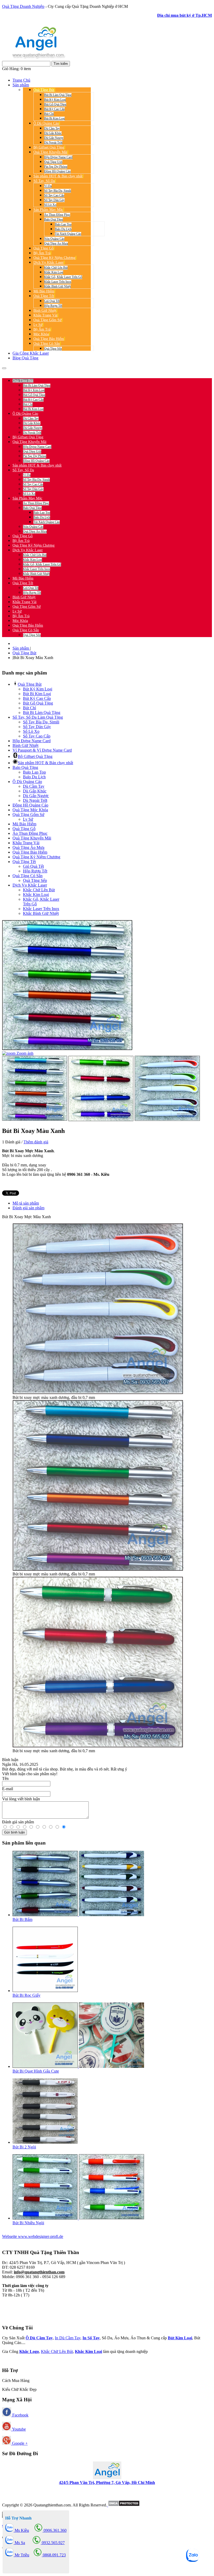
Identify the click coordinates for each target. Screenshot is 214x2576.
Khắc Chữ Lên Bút (57, 2351)
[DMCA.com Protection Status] (123, 2505)
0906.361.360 (37, 371)
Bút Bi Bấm (22, 1919)
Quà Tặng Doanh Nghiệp (23, 6)
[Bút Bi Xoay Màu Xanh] (35, 1088)
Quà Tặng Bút (24, 653)
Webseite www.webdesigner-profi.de (33, 2236)
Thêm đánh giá (36, 1142)
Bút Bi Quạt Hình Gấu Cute (36, 2071)
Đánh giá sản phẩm (28, 1208)
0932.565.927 (64, 371)
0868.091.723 (54, 2555)
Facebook (20, 2415)
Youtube (18, 2429)
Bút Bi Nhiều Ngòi (28, 2223)
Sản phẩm (21, 648)
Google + (19, 2443)
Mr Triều (21, 2555)
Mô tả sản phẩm (26, 1203)
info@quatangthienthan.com (39, 2272)
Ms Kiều (21, 2530)
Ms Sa (19, 2543)
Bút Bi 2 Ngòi (24, 2147)
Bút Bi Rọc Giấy (26, 1995)
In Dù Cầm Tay (68, 2338)
